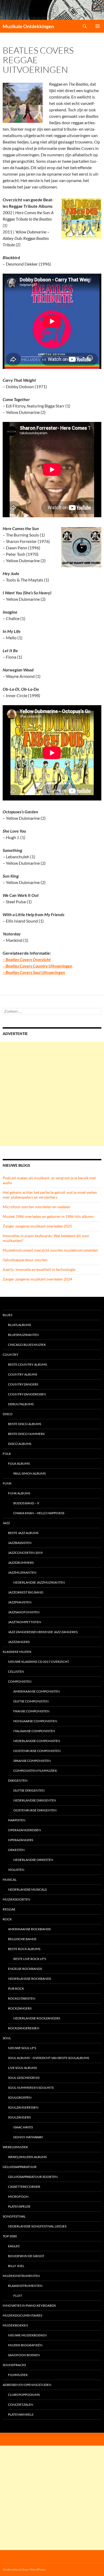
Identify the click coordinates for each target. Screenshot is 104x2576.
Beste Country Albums (27, 1364)
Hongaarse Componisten (35, 1721)
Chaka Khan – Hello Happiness (39, 1513)
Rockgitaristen (22, 1998)
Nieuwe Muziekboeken (27, 2335)
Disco (8, 1414)
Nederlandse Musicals (27, 1889)
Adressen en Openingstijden (27, 2385)
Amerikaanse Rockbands (29, 1929)
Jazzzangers (19, 1642)
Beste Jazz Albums (23, 1533)
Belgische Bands (22, 1939)
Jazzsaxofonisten (24, 1612)
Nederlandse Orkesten (33, 1860)
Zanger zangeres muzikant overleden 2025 (37, 1226)
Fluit (18, 2296)
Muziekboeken (15, 2325)
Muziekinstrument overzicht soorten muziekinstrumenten (50, 1250)
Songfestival (14, 2216)
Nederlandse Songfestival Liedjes (37, 2226)
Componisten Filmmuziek (35, 1771)
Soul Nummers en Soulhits (31, 2088)
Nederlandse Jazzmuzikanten (39, 1582)
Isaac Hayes (23, 2127)
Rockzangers (20, 2008)
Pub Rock (16, 1988)
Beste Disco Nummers (26, 1434)
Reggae (9, 1909)
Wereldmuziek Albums (27, 2157)
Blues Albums (19, 1325)
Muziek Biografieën (25, 2345)
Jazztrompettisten (25, 1622)
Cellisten (16, 1672)
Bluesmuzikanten (23, 1335)
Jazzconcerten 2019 (25, 1553)
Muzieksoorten (16, 1899)
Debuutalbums (21, 1404)
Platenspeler (19, 2206)
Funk (7, 1483)
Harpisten (17, 1820)
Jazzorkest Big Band (26, 1592)
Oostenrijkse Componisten (37, 1751)
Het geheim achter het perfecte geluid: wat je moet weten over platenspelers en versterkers (50, 1195)
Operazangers (21, 1840)
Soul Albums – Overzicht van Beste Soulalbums (49, 2058)
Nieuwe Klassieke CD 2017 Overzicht (39, 1662)
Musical (10, 1880)
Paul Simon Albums (29, 1473)
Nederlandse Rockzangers (37, 2018)
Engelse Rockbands (25, 1969)
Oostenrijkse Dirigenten (35, 1810)
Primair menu (98, 26)
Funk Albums (19, 1493)
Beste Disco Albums (25, 1424)
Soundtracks (14, 2365)
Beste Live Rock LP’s (30, 1959)
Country (11, 1355)
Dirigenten (18, 1780)
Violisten (16, 1870)
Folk (7, 1454)
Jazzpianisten (20, 1602)
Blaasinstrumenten (25, 2286)
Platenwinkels (21, 2414)
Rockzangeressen (24, 2028)
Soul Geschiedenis (24, 2078)
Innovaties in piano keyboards (29, 2305)
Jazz (6, 1523)
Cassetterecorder (24, 2187)
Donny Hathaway (28, 2137)
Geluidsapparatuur (20, 2167)
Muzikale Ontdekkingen (28, 26)
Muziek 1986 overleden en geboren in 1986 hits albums (48, 1216)
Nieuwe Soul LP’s (22, 2048)
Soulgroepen (20, 2097)
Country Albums (23, 1374)
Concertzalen (21, 2405)
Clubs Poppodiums (24, 2395)
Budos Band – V (26, 1503)
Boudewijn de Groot (26, 2256)
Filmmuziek (18, 2375)
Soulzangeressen (23, 2107)
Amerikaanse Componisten (37, 1691)
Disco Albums (20, 1444)
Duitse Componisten (31, 1701)
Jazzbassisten (20, 1543)
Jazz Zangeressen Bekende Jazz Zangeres (43, 1632)
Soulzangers (19, 2117)
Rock (7, 1919)
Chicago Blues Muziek (27, 1345)
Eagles (14, 2246)
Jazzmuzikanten (22, 1572)
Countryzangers (23, 1384)
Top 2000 (10, 2236)
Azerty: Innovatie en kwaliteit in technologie (39, 1269)
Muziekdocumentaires (22, 2315)
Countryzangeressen (27, 1394)
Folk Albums (19, 1463)
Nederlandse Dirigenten (35, 1800)
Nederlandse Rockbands (29, 1979)
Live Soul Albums (22, 2068)
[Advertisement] (52, 1094)
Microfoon (18, 2197)
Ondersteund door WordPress (24, 2569)
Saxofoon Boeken (24, 2355)
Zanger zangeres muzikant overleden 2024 (37, 1279)
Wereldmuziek (15, 2147)
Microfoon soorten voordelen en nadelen (37, 1207)
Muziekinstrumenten (21, 2276)
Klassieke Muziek (17, 1652)
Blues (7, 1315)
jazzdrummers (21, 1563)
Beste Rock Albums (24, 1949)
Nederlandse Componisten (37, 1741)
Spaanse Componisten (32, 1761)
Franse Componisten (31, 1711)
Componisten (20, 1681)
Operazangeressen (24, 1830)
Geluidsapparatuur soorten (25, 1260)
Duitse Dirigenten (29, 1790)
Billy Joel (16, 2266)
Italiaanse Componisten (34, 1731)
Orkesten (16, 1850)
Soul (7, 2038)
